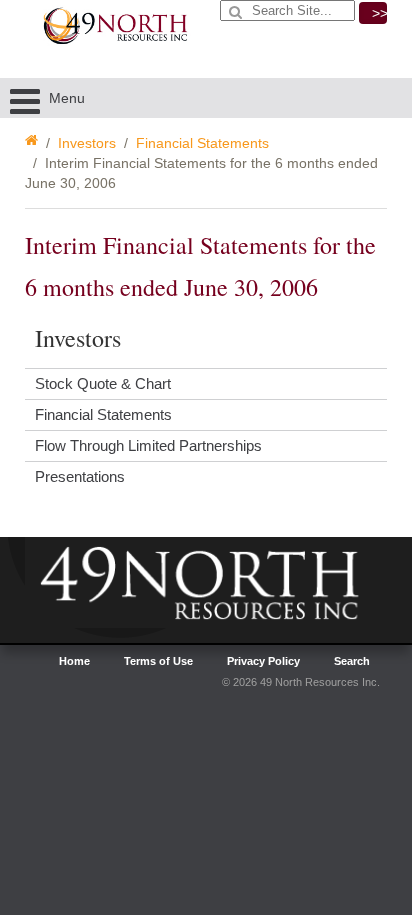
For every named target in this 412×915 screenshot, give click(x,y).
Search (352, 661)
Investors (87, 143)
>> (379, 13)
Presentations (80, 476)
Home (74, 661)
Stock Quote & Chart (103, 383)
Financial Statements (202, 143)
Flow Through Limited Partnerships (148, 445)
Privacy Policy (263, 661)
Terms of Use (158, 661)
